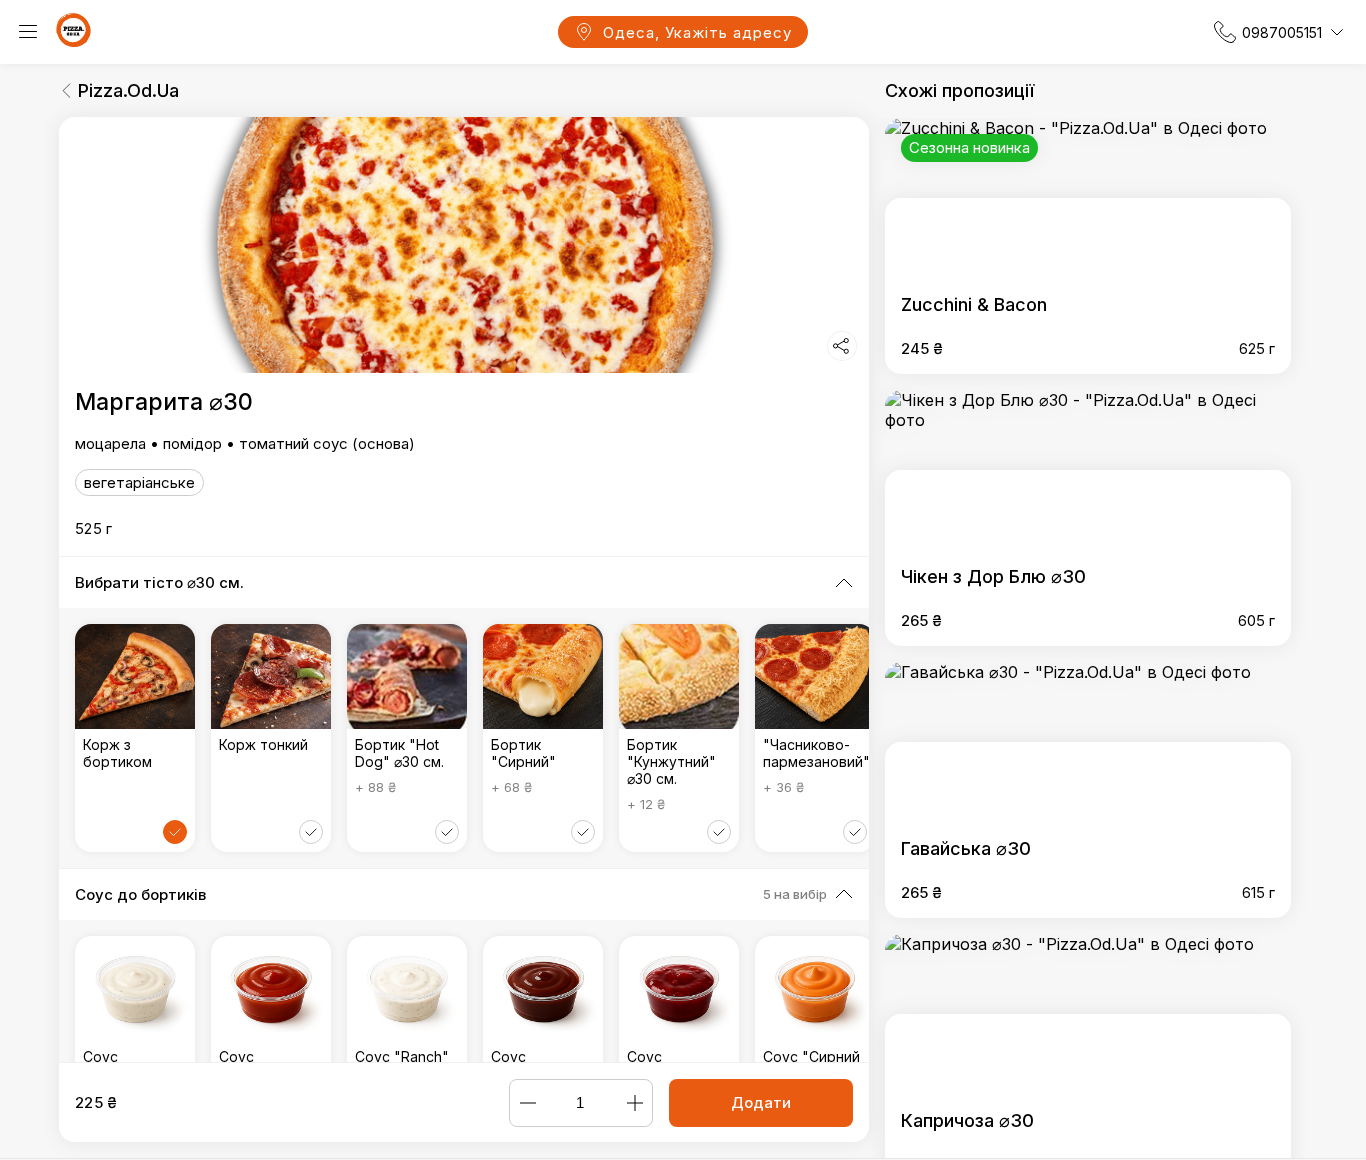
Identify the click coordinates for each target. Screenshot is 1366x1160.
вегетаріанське (139, 482)
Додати (761, 1102)
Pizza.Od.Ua (128, 90)
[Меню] (28, 32)
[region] (464, 589)
